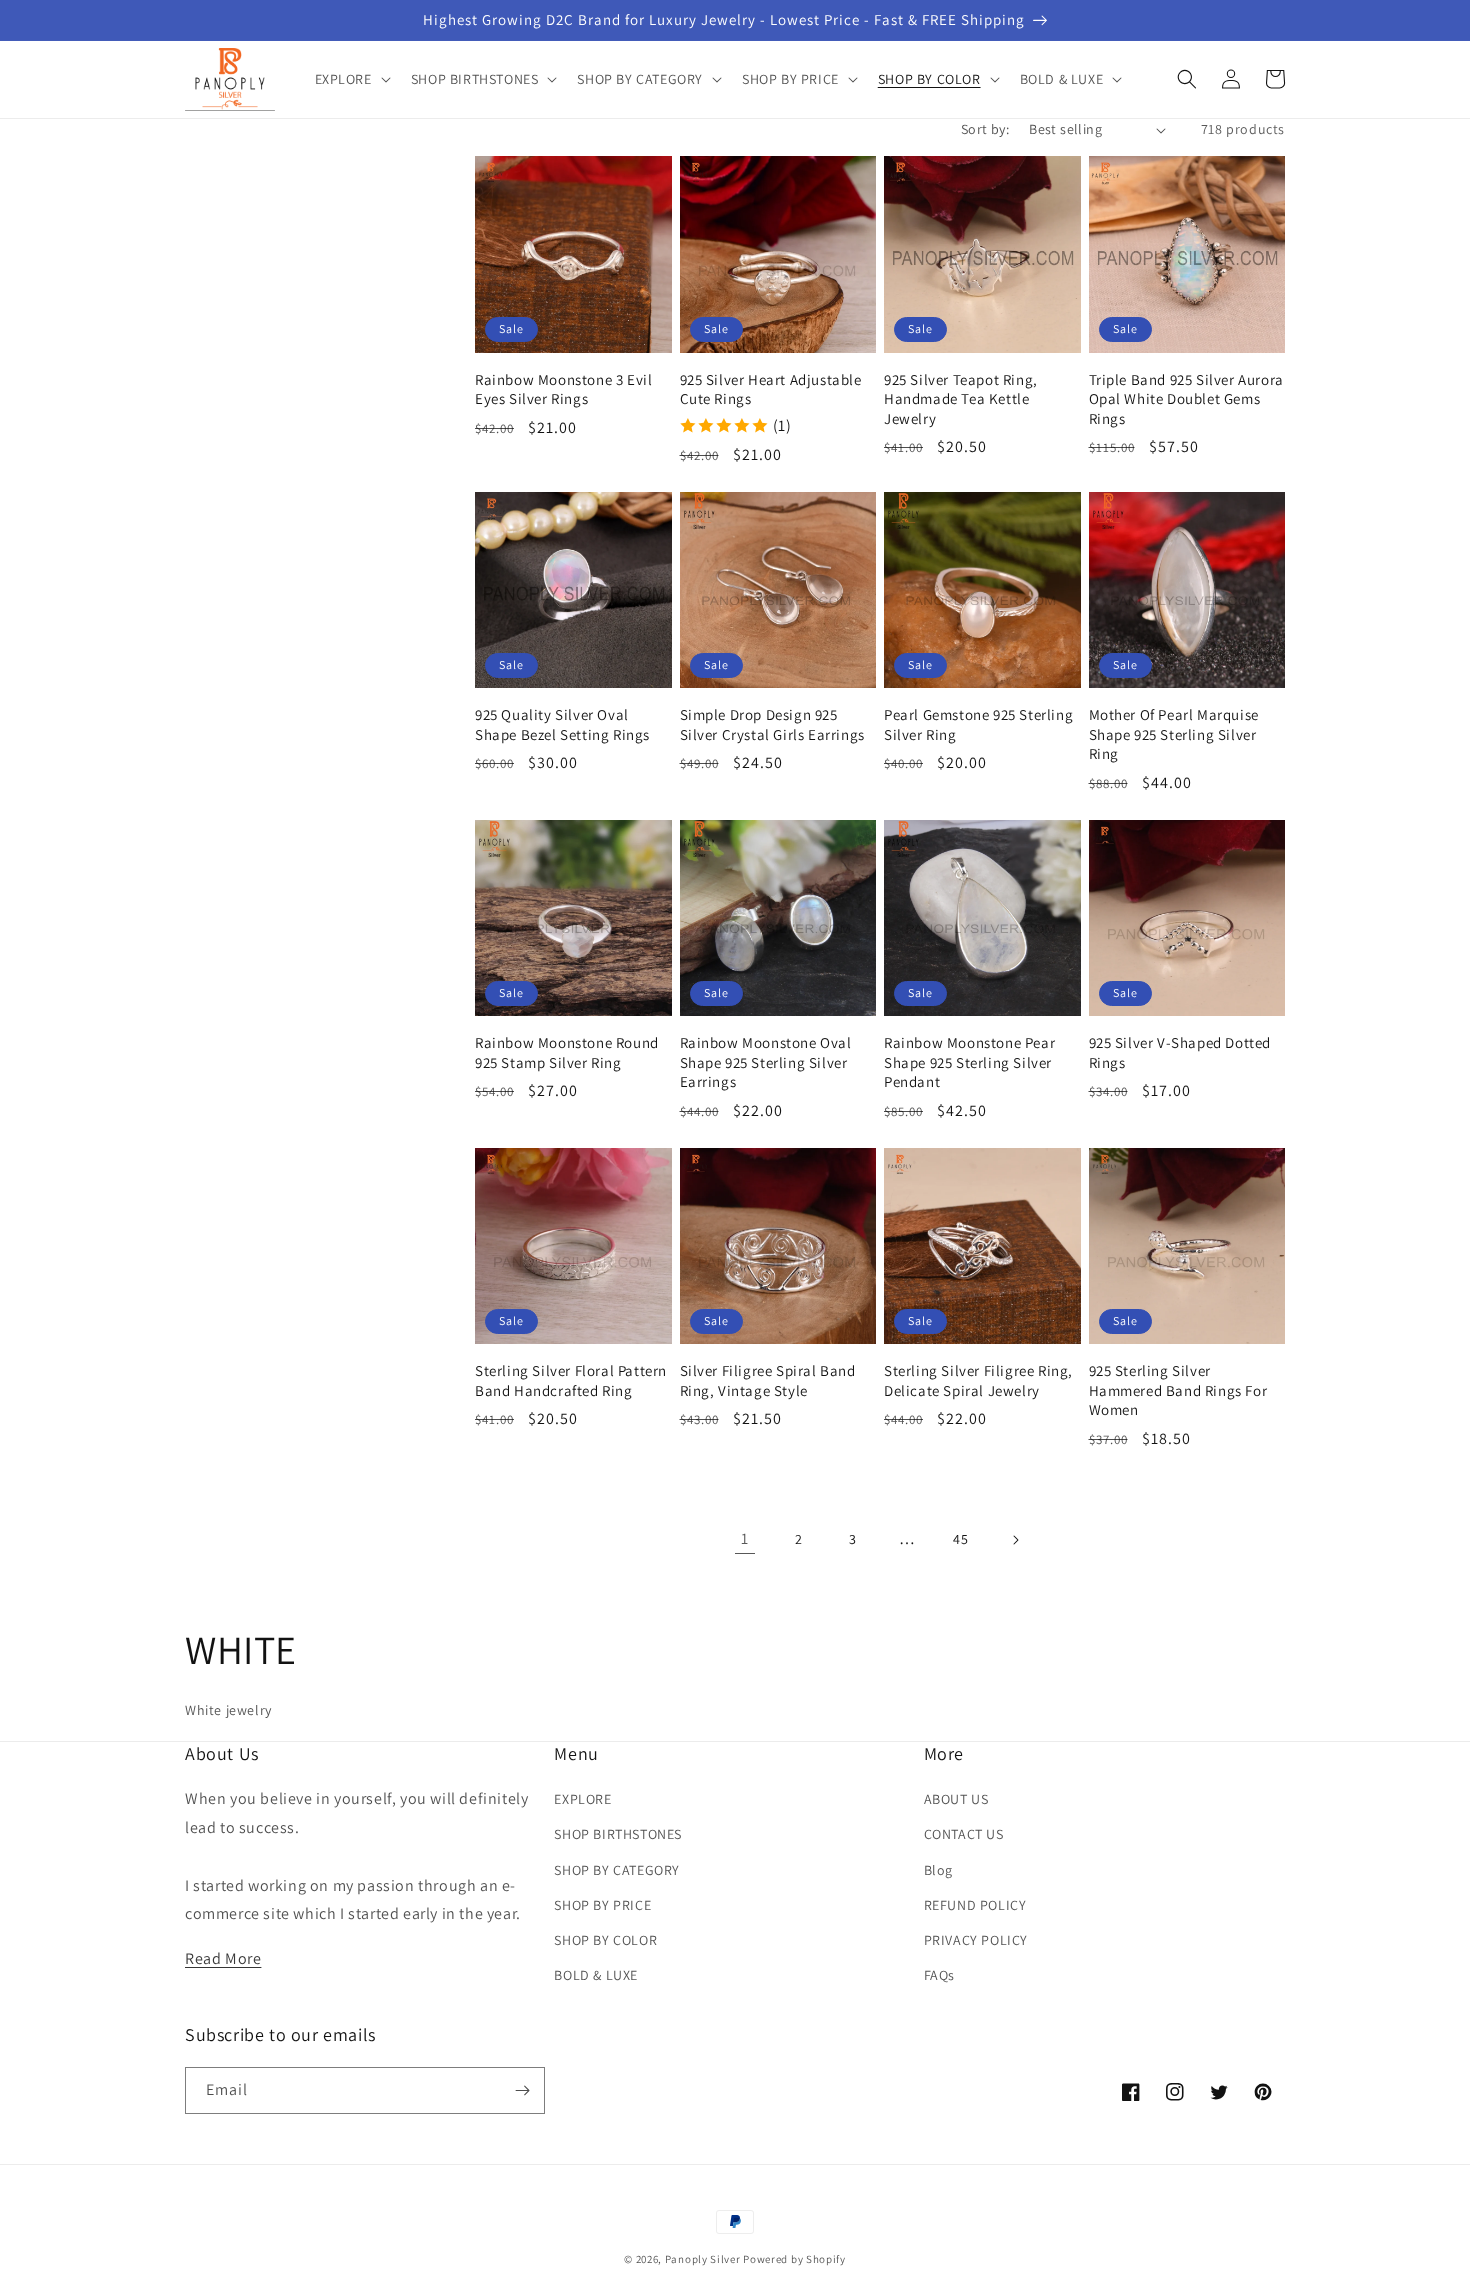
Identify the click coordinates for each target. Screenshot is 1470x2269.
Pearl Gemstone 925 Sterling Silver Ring (978, 724)
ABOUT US (956, 1799)
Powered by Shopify (794, 2259)
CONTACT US (964, 1834)
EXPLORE (582, 1799)
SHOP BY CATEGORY (617, 1870)
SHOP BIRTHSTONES (618, 1834)
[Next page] (1015, 1540)
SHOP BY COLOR (605, 1940)
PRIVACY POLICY (976, 1940)
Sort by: (985, 129)
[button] (351, 79)
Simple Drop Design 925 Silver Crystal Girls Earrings (772, 724)
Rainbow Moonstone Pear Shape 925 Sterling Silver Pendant (969, 1062)
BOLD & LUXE (596, 1975)
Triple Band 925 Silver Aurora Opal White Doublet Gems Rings (1186, 399)
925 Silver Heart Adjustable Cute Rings (771, 389)
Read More (223, 1958)
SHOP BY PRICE (602, 1905)
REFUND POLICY (975, 1905)
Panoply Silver (703, 2259)
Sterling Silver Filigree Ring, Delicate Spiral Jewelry (978, 1380)
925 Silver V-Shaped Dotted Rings (1180, 1052)
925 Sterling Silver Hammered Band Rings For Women (1178, 1390)
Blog (938, 1870)
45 (960, 1539)
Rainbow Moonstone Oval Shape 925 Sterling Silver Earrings (766, 1062)
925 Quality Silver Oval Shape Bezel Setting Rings (562, 724)
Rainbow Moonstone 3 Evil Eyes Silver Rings (563, 389)
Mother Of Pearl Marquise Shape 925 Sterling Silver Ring (1174, 734)
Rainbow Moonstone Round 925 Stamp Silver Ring (567, 1052)
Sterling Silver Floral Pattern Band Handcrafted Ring (571, 1380)
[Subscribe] (522, 2090)
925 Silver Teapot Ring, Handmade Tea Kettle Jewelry (961, 399)
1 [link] (745, 1538)
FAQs (939, 1975)
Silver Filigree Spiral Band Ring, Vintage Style (768, 1380)
